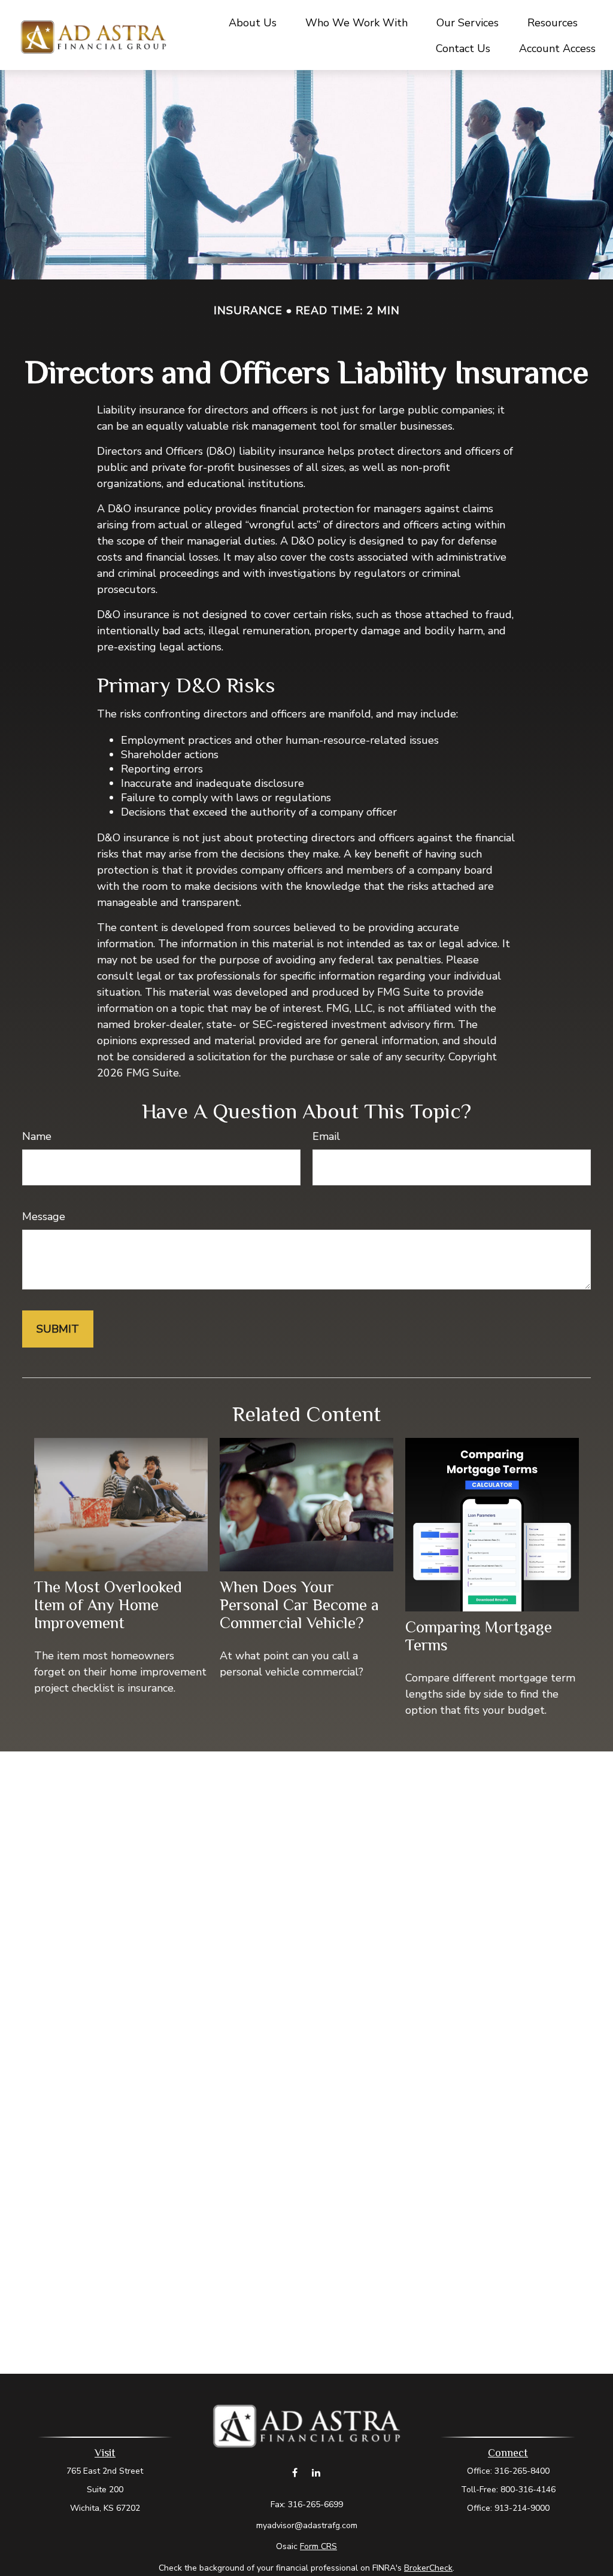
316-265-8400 (522, 2471)
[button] (253, 22)
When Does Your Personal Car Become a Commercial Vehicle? (299, 1605)
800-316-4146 (528, 2490)
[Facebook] (295, 2472)
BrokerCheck (428, 2568)
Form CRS (318, 2546)
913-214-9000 (522, 2508)
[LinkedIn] (316, 2472)
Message (44, 1216)
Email (326, 1136)
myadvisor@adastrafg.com (307, 2525)
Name (37, 1136)
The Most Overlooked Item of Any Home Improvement (108, 1605)
